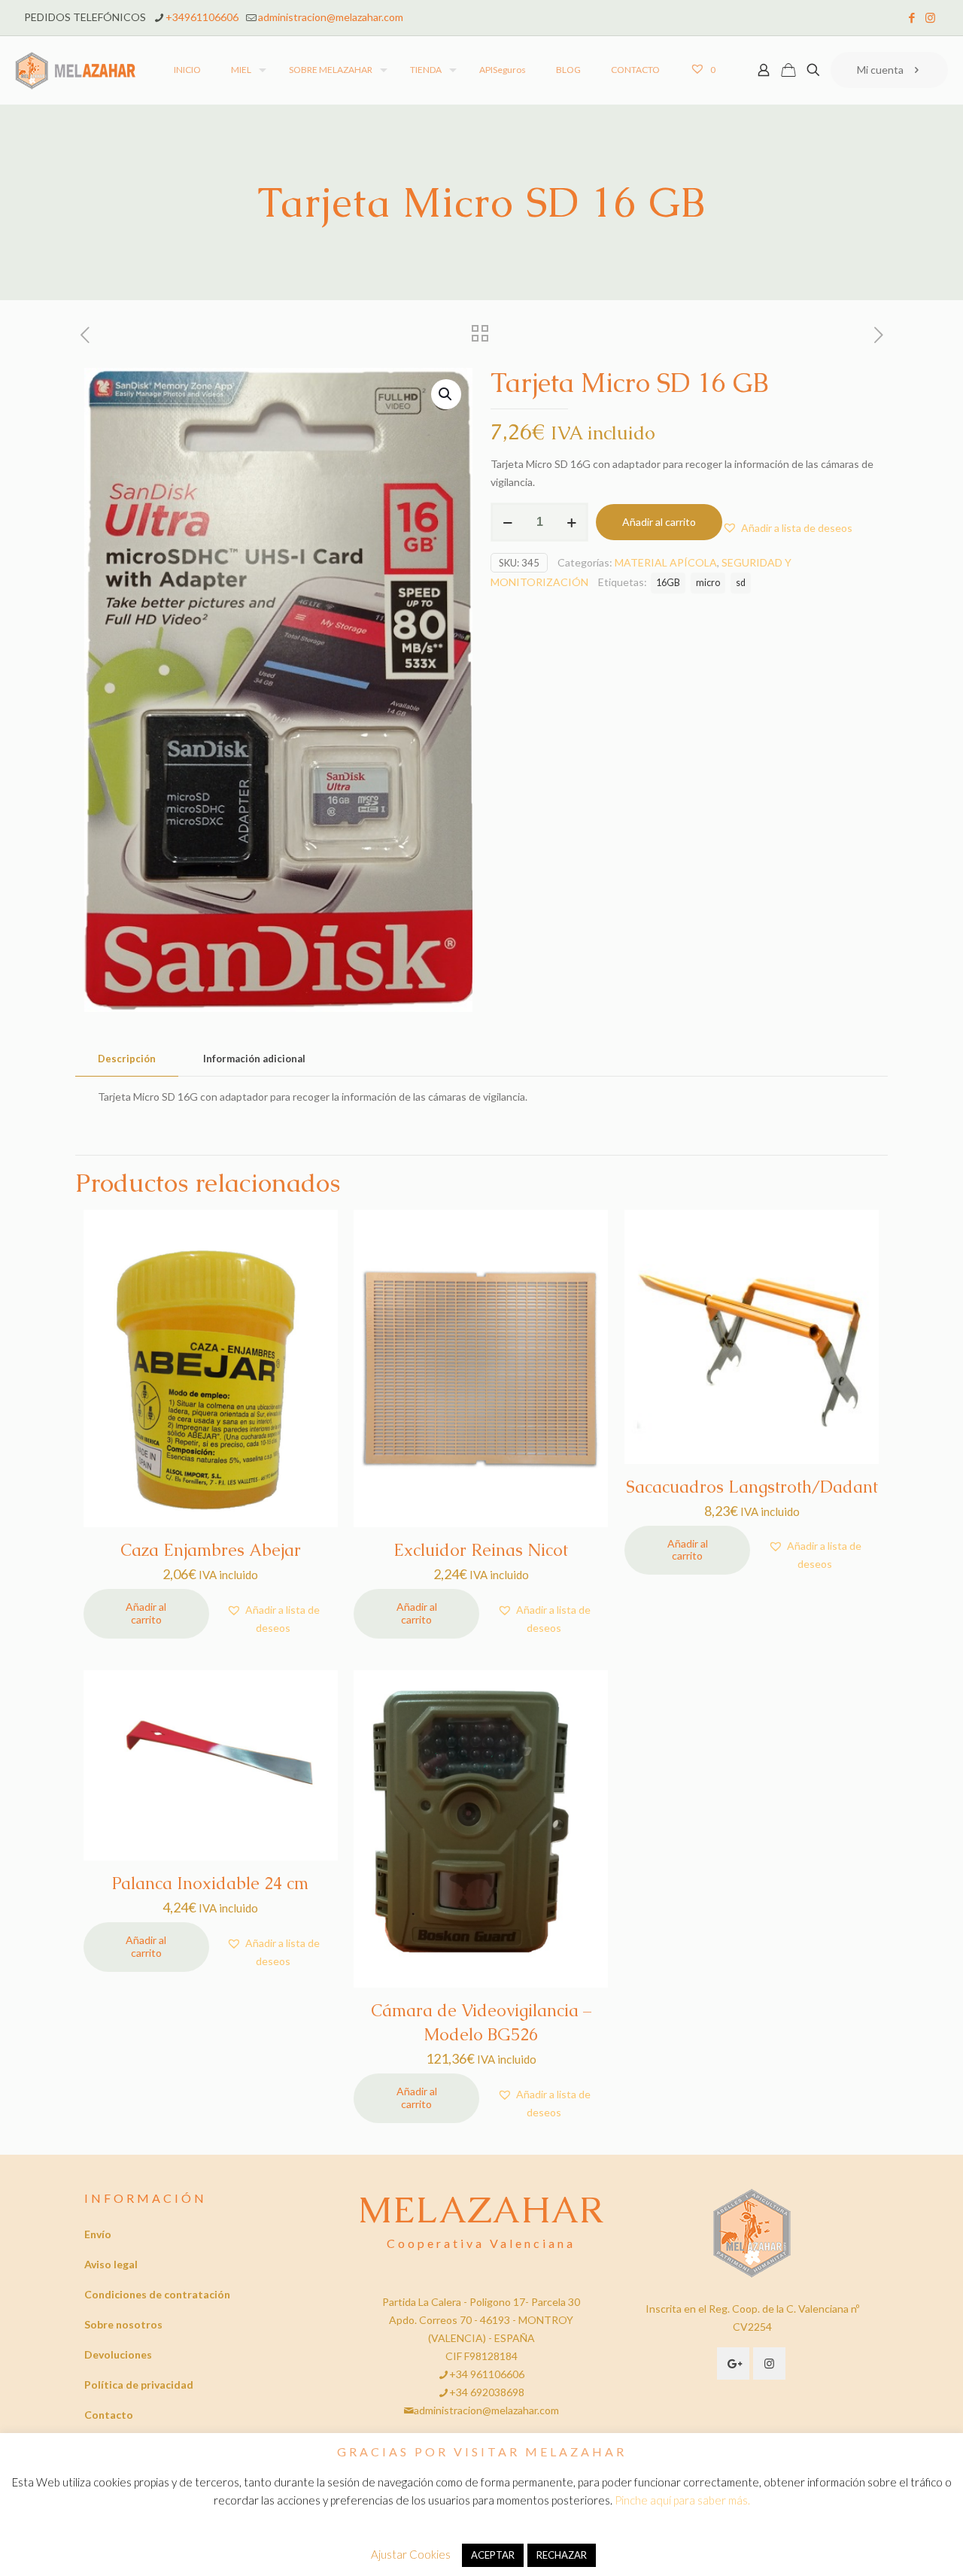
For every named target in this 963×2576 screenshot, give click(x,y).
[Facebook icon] (911, 17)
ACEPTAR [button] (493, 2555)
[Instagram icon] (930, 17)
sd (741, 583)
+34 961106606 (487, 2374)
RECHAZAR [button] (562, 2555)
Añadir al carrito (659, 522)
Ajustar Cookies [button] (411, 2554)
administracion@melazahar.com (331, 17)
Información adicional (254, 1059)
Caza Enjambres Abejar (211, 1550)
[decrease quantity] (507, 522)
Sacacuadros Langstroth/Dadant (752, 1487)
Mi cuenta (880, 70)
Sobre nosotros (123, 2324)
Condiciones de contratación (157, 2294)
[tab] (127, 1059)
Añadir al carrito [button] (146, 1613)
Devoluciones (118, 2354)
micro (708, 583)
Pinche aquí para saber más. (682, 2500)
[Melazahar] (76, 70)
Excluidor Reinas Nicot (481, 1550)
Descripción (127, 1059)
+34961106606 (202, 17)
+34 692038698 (487, 2392)
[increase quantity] (571, 522)
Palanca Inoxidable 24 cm (210, 1883)
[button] (446, 394)
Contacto (109, 2415)
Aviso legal (111, 2264)
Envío (98, 2234)
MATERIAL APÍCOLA (666, 562)
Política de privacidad (139, 2385)
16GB (668, 583)
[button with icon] (733, 2363)
